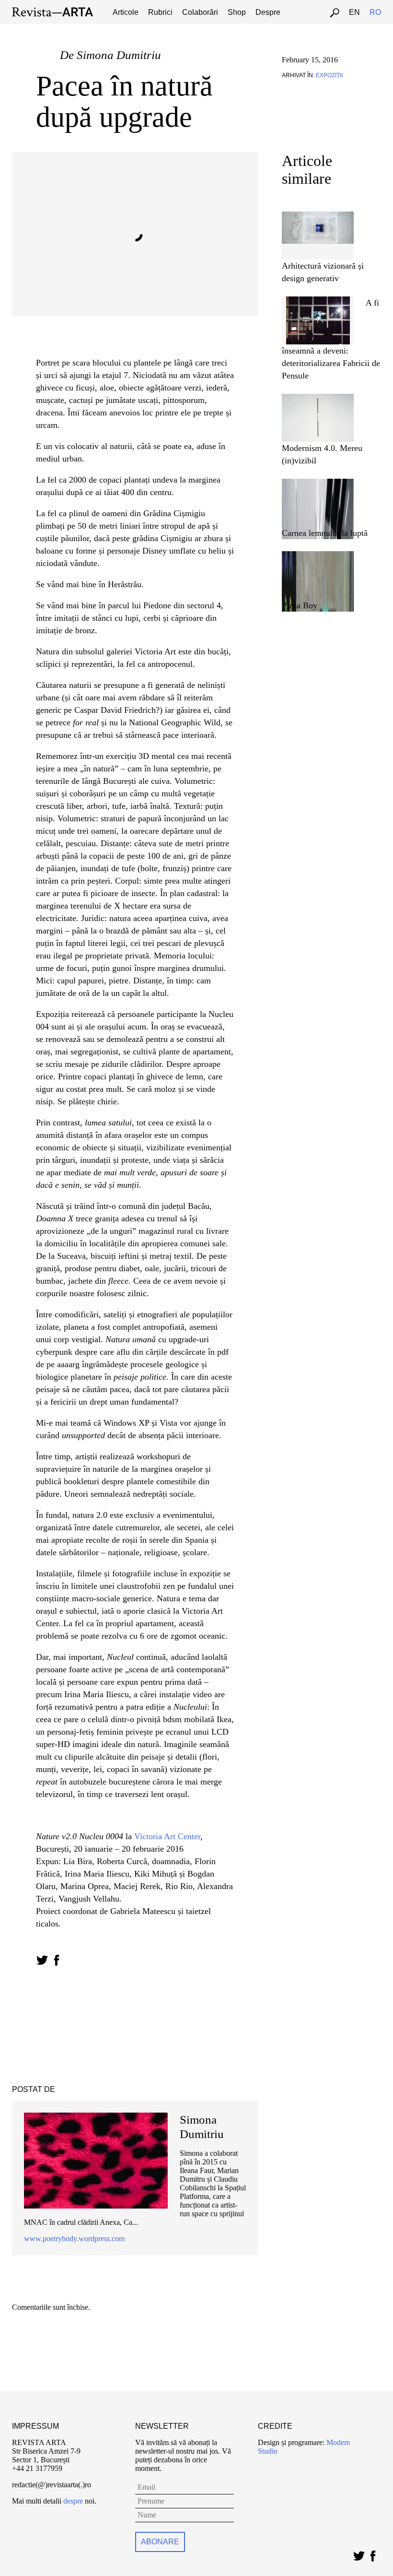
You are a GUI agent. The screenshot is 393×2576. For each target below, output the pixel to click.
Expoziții (329, 75)
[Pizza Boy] (318, 555)
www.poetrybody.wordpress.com (74, 2239)
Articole (126, 12)
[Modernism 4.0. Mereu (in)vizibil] (318, 398)
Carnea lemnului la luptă (325, 533)
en (354, 12)
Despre (268, 12)
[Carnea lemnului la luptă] (318, 483)
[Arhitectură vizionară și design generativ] (318, 216)
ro (375, 12)
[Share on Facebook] (56, 1960)
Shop (237, 12)
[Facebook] (373, 2554)
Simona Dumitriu (119, 55)
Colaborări (200, 12)
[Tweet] (359, 2554)
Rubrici (160, 12)
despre (73, 2501)
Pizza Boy (300, 605)
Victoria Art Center (167, 1836)
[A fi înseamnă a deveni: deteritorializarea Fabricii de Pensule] (318, 301)
